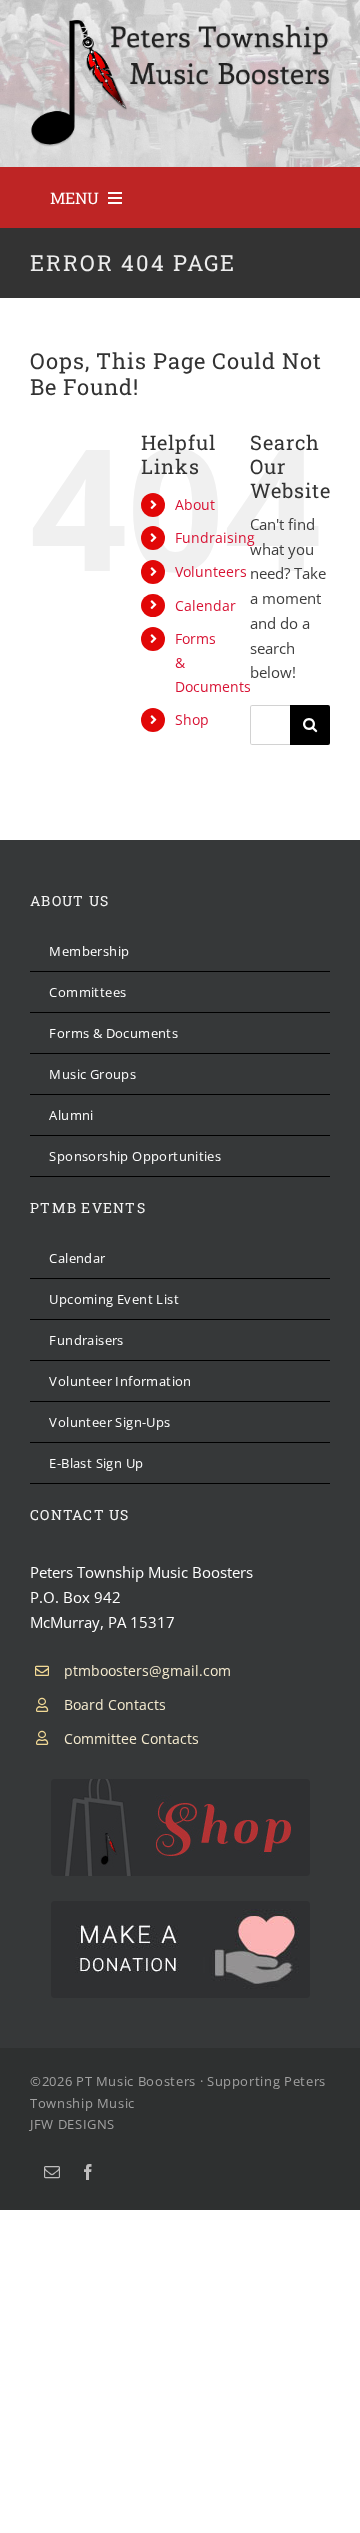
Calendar (205, 605)
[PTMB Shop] (180, 1786)
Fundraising (215, 537)
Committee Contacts (131, 1738)
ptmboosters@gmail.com (147, 1670)
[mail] (52, 2172)
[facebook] (88, 2172)
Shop (192, 719)
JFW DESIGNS (72, 2124)
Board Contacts (115, 1704)
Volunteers (211, 571)
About (195, 504)
